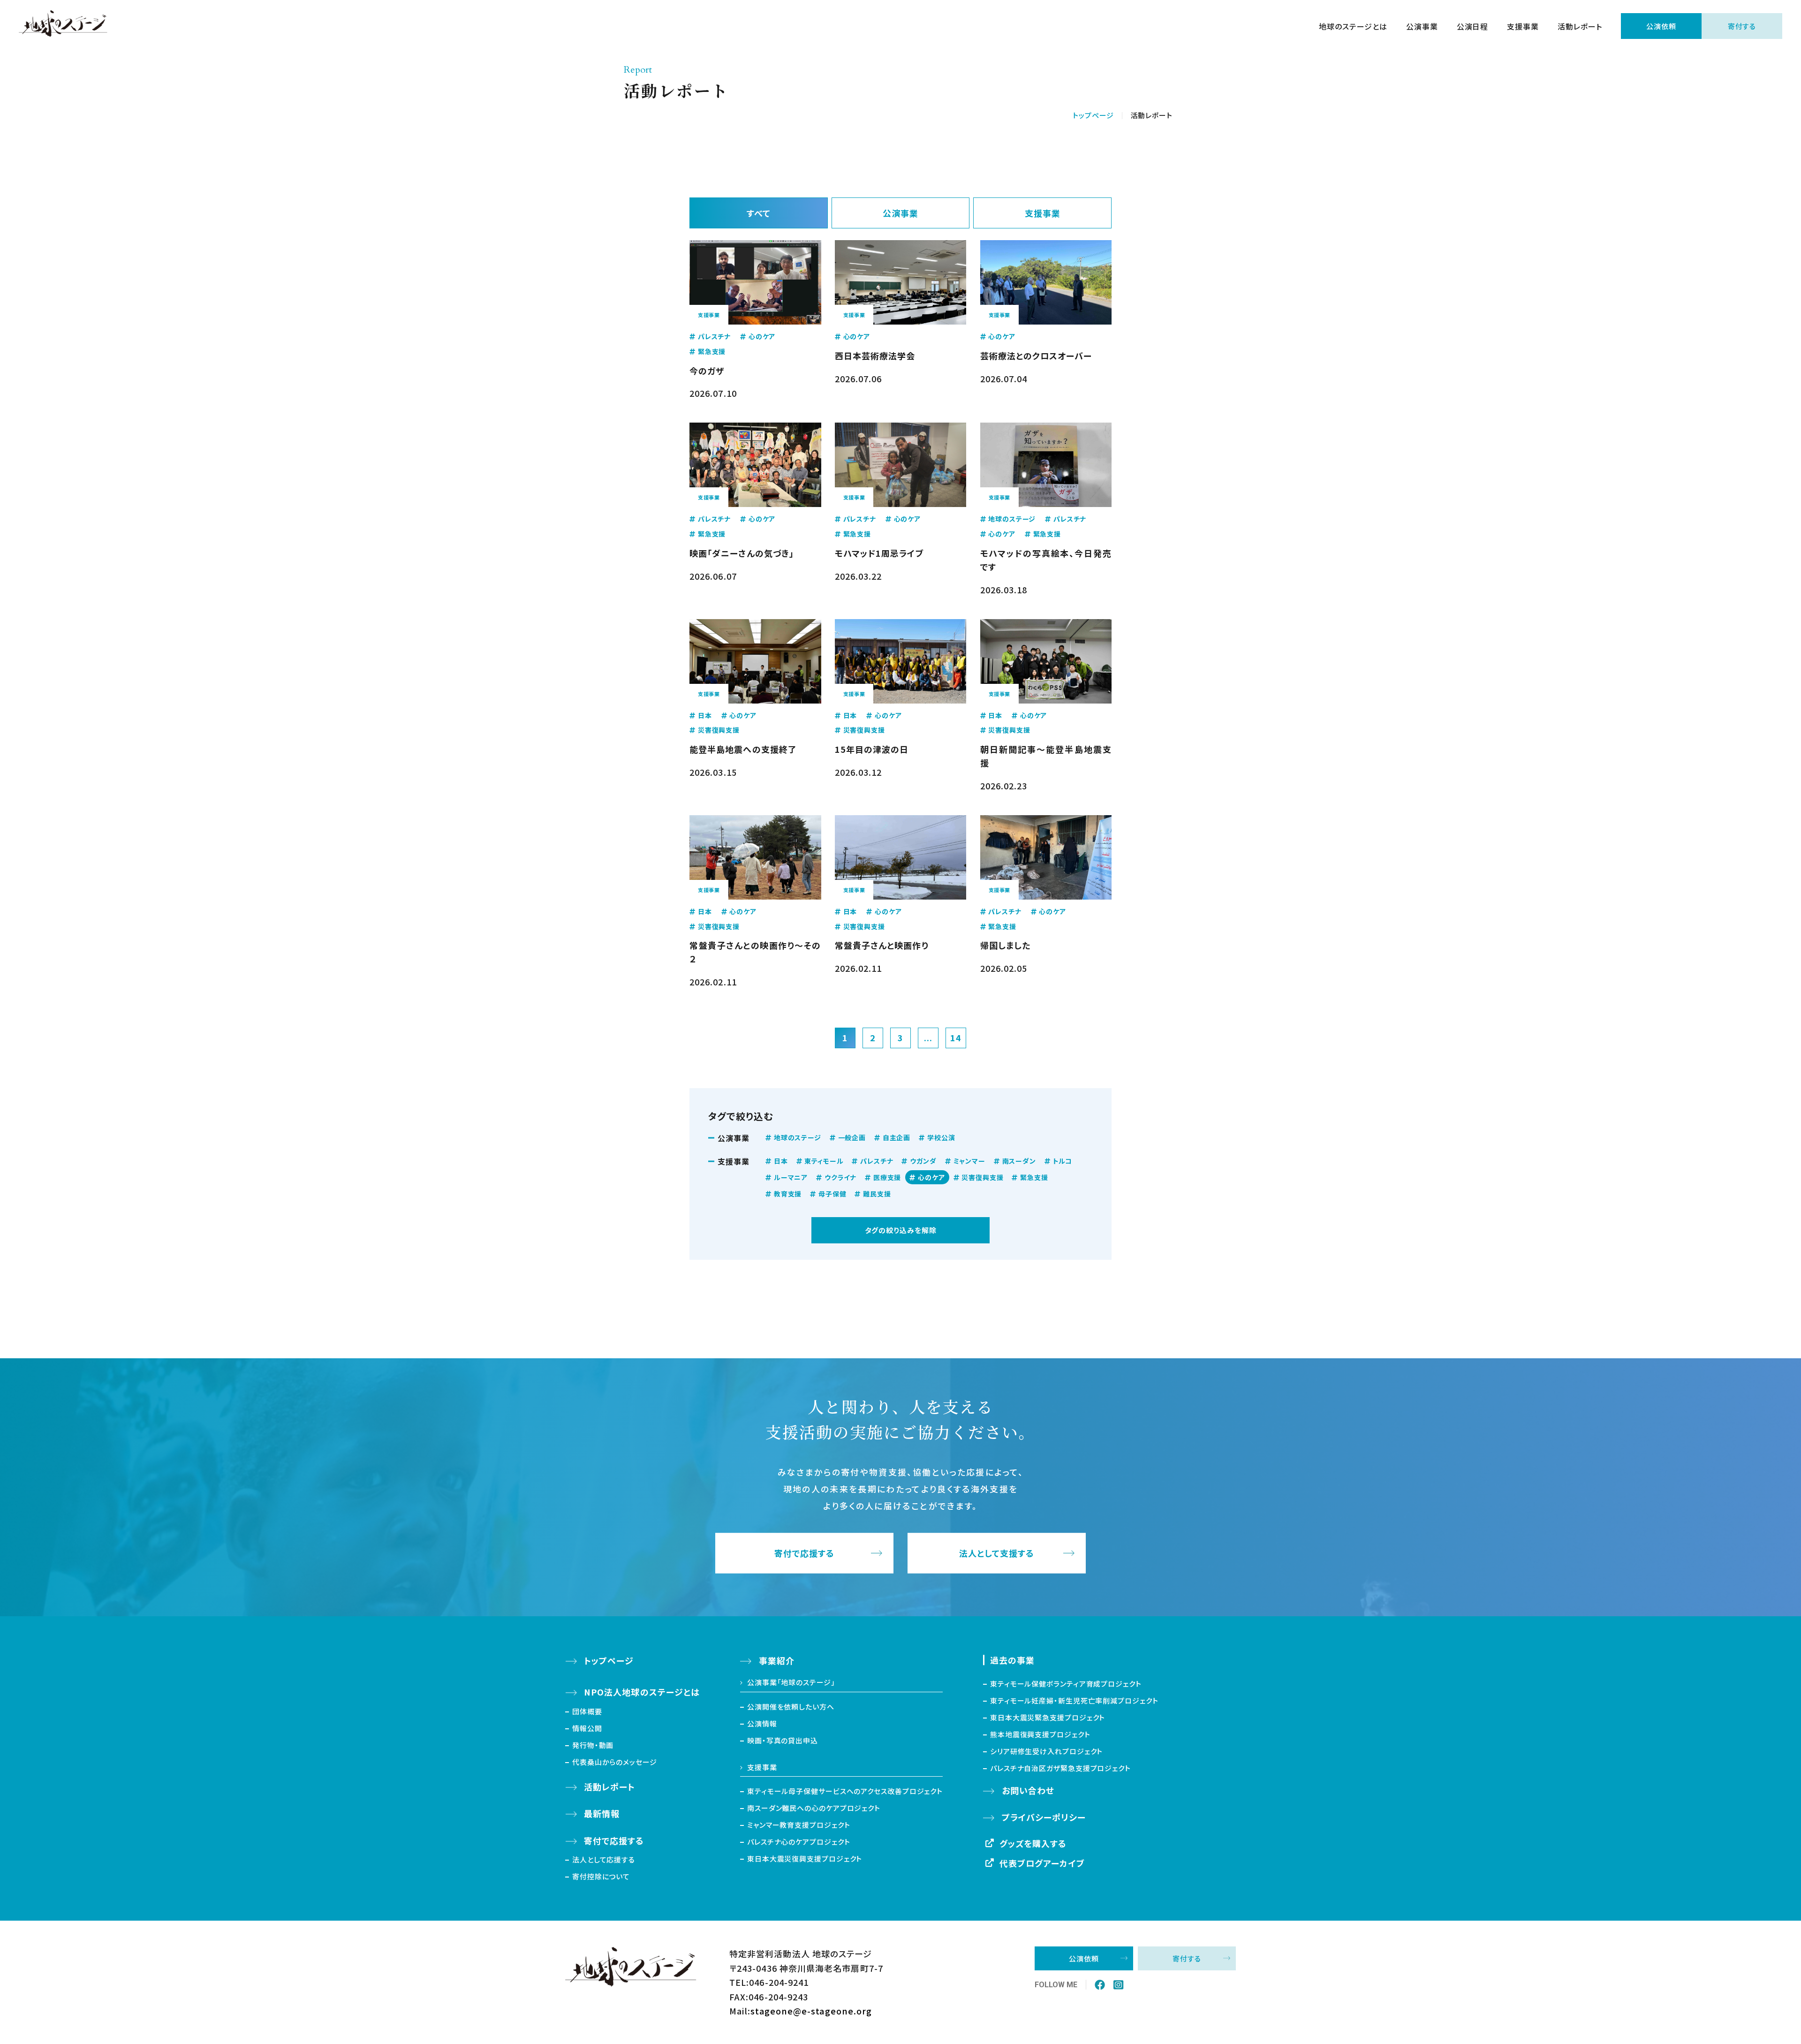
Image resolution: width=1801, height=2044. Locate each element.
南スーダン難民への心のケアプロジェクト (814, 1808)
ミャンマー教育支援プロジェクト (799, 1825)
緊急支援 (1034, 1177)
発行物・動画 (593, 1745)
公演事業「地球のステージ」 (791, 1682)
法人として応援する (604, 1859)
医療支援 (887, 1177)
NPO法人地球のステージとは (642, 1692)
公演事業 (1422, 26)
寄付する (1742, 26)
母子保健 (832, 1194)
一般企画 (852, 1137)
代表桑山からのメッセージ (615, 1762)
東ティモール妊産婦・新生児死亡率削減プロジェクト (1074, 1700)
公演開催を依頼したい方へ (791, 1707)
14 (956, 1037)
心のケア (931, 1177)
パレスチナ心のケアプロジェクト (799, 1842)
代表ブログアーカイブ (1042, 1863)
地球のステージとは (1353, 26)
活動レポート (1580, 26)
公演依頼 (1661, 26)
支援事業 (1523, 26)
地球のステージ (798, 1137)
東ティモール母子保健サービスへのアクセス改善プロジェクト (845, 1791)
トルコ (1063, 1161)
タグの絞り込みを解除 (901, 1230)
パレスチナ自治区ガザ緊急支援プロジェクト (1060, 1768)
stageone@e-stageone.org (811, 2011)
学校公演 (941, 1137)
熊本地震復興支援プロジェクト (1040, 1734)
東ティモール (824, 1161)
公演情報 (762, 1723)
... (928, 1037)
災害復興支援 (982, 1177)
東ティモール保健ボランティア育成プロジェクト (1066, 1684)
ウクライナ (840, 1177)
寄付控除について (601, 1876)
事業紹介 (777, 1660)
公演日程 (1473, 26)
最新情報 (602, 1813)
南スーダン (1019, 1161)
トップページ (1093, 115)
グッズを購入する (1033, 1843)
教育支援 (788, 1194)
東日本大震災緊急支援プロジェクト (1048, 1717)
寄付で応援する (805, 1553)
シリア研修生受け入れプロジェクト (1046, 1751)
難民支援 (877, 1194)
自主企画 (897, 1137)
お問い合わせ (1028, 1790)
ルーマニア (791, 1177)
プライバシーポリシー (1044, 1817)
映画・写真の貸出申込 (783, 1740)
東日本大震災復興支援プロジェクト (805, 1859)
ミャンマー (969, 1161)
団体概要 (587, 1711)
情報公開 (587, 1728)
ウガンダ (923, 1161)
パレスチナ (877, 1161)
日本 (781, 1161)
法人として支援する (997, 1553)
